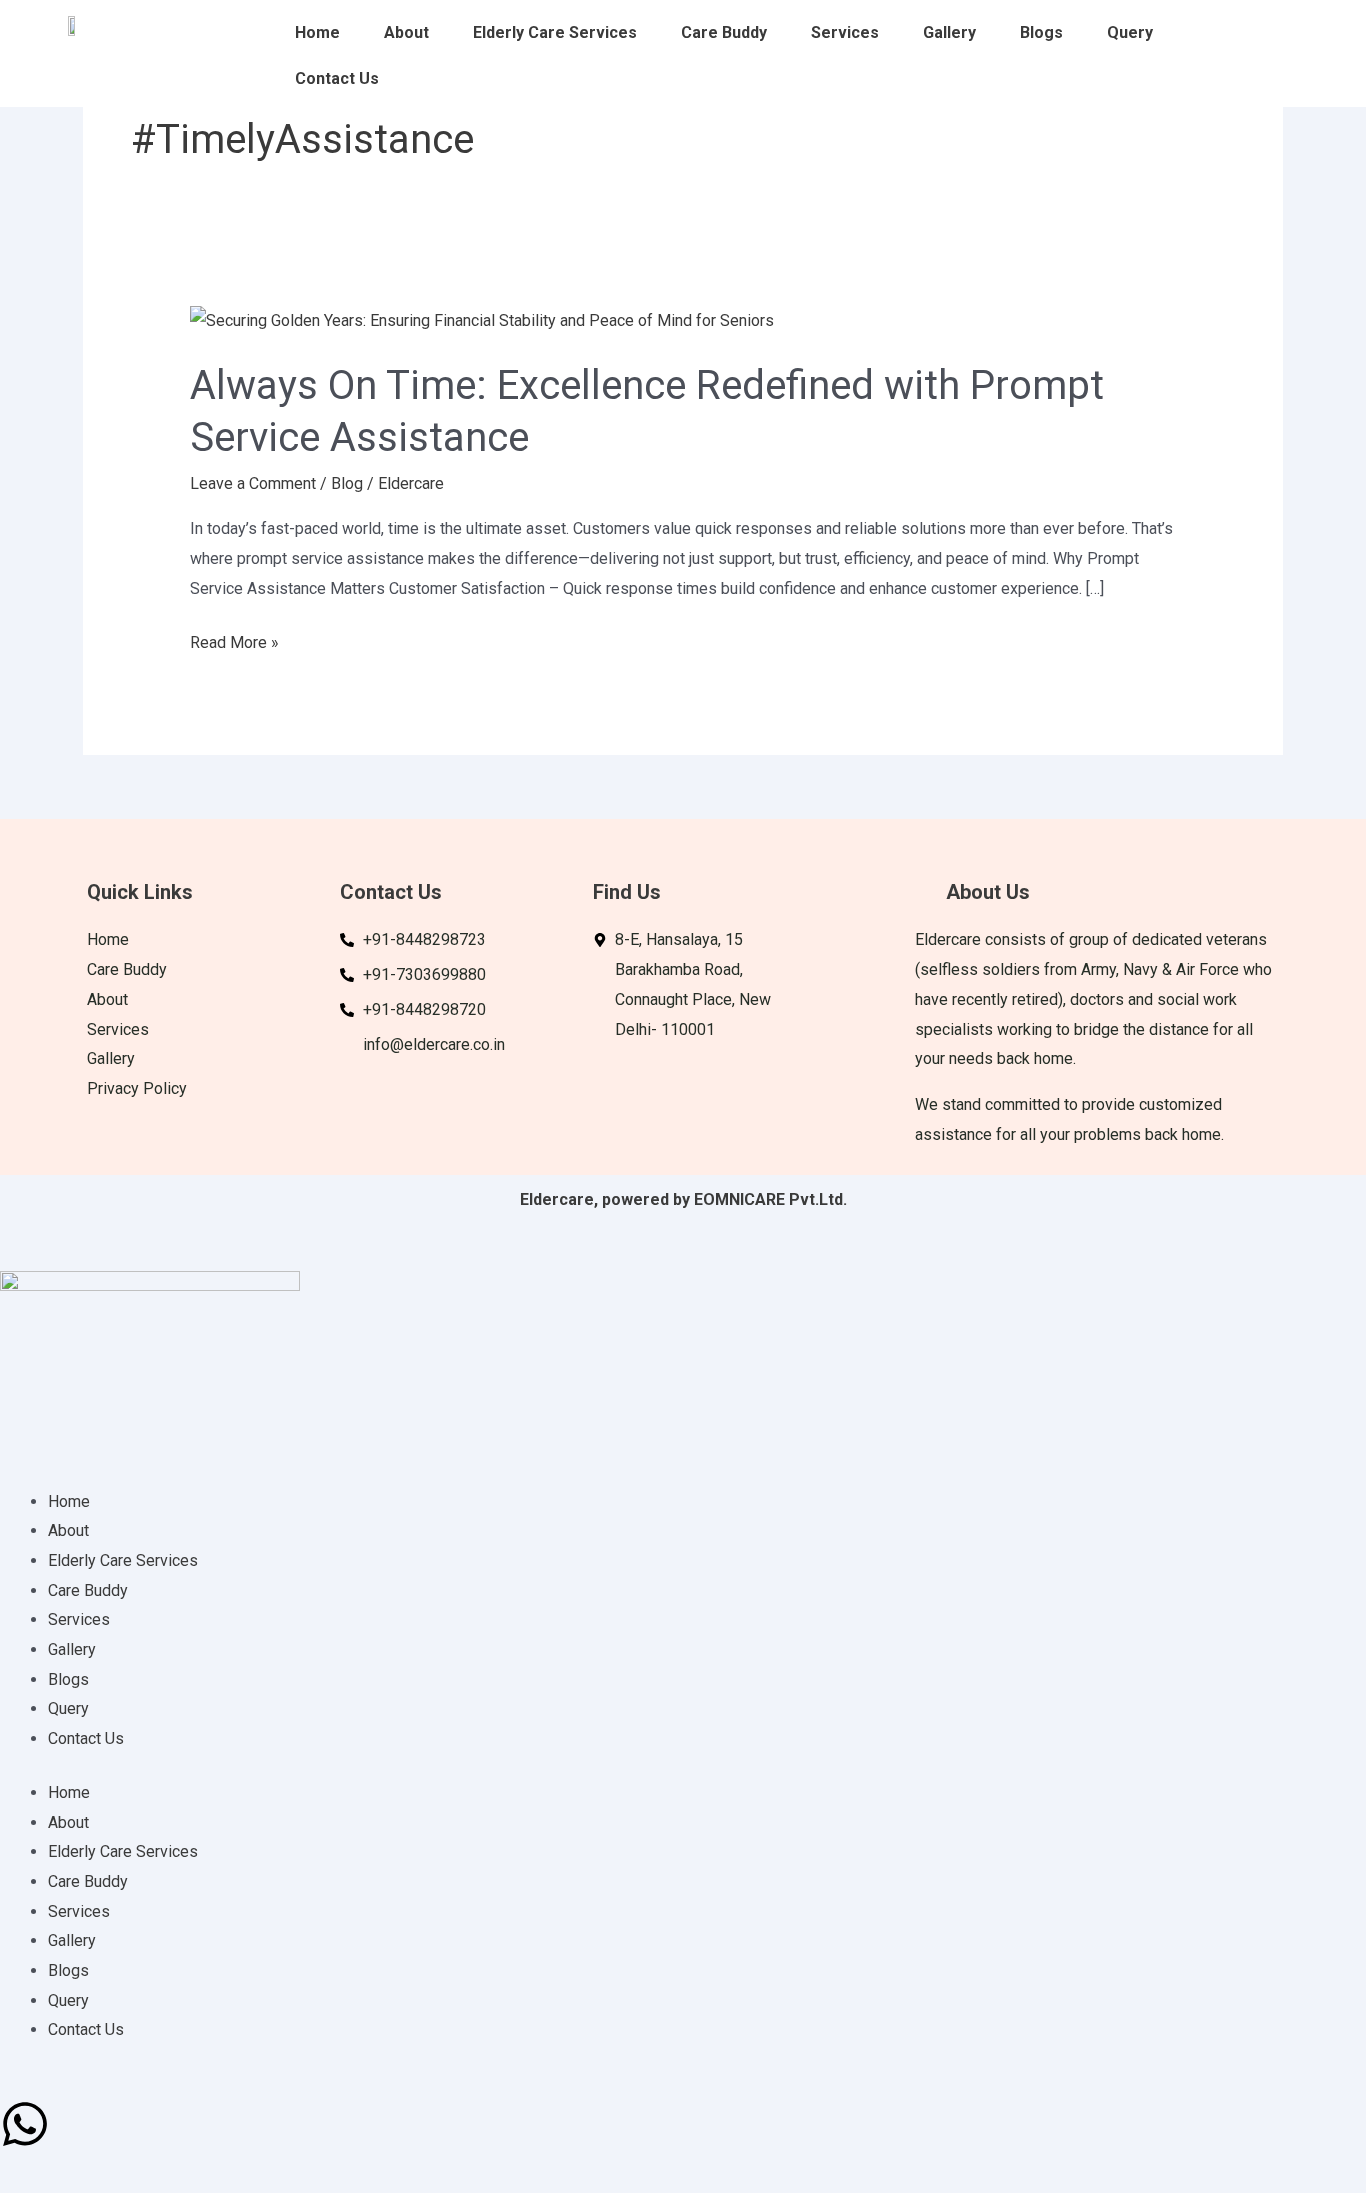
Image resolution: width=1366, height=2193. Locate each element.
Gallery (949, 32)
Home (317, 32)
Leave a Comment (253, 483)
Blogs (1041, 32)
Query (1130, 32)
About (406, 32)
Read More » (234, 640)
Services (845, 32)
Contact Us (337, 78)
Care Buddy (724, 32)
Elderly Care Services (555, 32)
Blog (347, 483)
